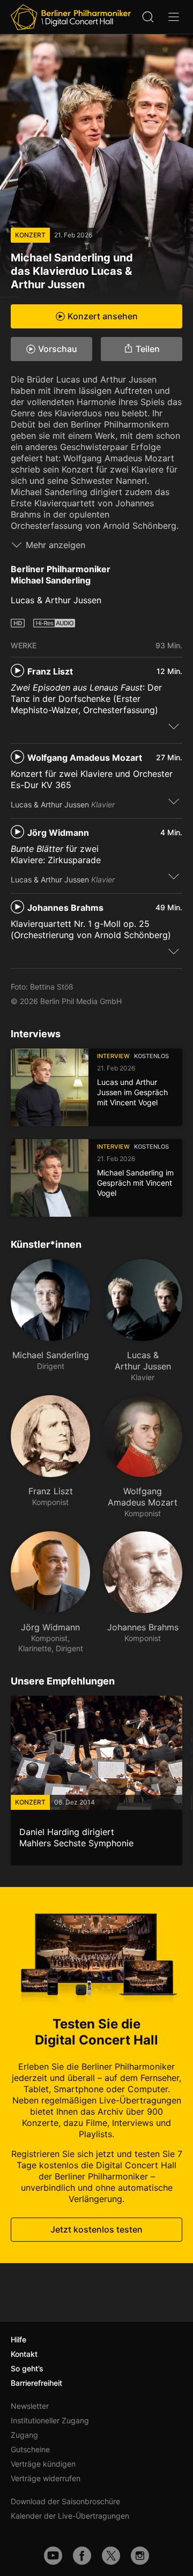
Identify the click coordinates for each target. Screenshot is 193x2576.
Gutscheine (30, 2449)
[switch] (174, 726)
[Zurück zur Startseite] (71, 17)
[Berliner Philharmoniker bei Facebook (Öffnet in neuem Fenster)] (82, 2556)
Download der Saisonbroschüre (65, 2501)
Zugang (24, 2435)
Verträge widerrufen (46, 2478)
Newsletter (30, 2406)
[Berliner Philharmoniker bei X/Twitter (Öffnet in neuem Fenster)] (111, 2556)
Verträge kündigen (43, 2464)
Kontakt (24, 2354)
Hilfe (18, 2339)
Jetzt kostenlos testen (96, 2229)
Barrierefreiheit (36, 2383)
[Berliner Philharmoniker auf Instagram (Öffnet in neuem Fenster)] (140, 2556)
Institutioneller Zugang (50, 2420)
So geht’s (27, 2368)
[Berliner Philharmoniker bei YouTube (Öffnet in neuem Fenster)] (53, 2556)
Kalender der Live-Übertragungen (70, 2516)
